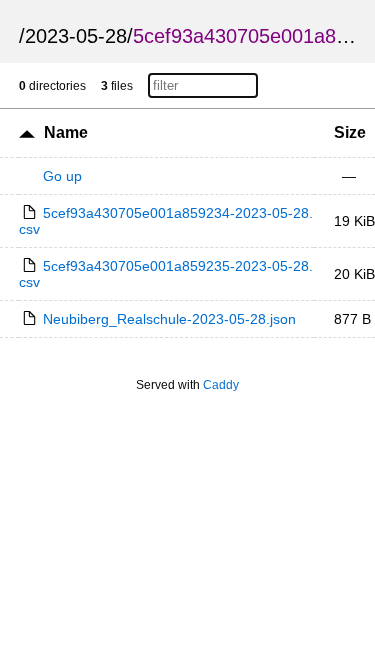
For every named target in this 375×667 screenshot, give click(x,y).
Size (350, 132)
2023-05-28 (76, 36)
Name (66, 132)
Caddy (221, 385)
